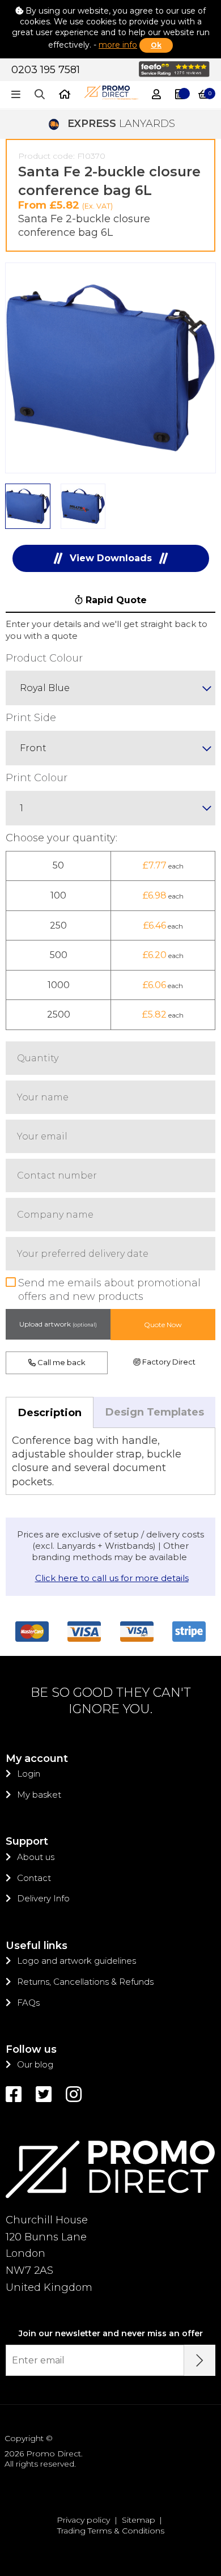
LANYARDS (121, 124)
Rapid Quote (115, 600)
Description (50, 1413)
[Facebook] (14, 2094)
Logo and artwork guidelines (76, 1961)
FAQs (28, 2003)
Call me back (61, 1362)
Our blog (35, 2064)
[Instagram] (74, 2094)
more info (118, 45)
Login (29, 1774)
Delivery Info (43, 1898)
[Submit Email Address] (200, 2360)
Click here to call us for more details (112, 1578)
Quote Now (163, 1325)
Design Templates (155, 1412)
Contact (34, 1878)
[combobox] (110, 688)
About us (36, 1857)
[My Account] (156, 95)
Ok (156, 45)
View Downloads (111, 558)
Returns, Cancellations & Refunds (85, 1982)
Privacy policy (83, 2520)
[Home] (65, 95)
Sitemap (139, 2520)
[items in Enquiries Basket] (180, 95)
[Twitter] (44, 2094)
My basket (39, 1795)
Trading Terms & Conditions (111, 2531)
